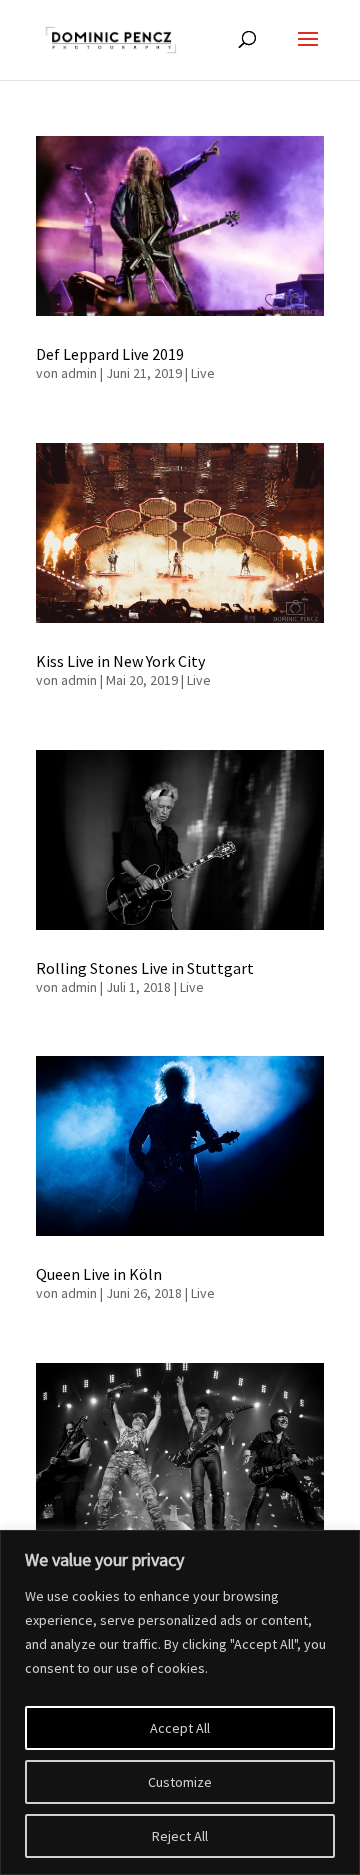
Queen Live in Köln (99, 1274)
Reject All (180, 1836)
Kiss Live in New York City (120, 661)
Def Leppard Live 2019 (110, 354)
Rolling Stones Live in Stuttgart (145, 968)
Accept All (180, 1728)
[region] (180, 1702)
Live (203, 373)
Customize (180, 1782)
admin (79, 373)
